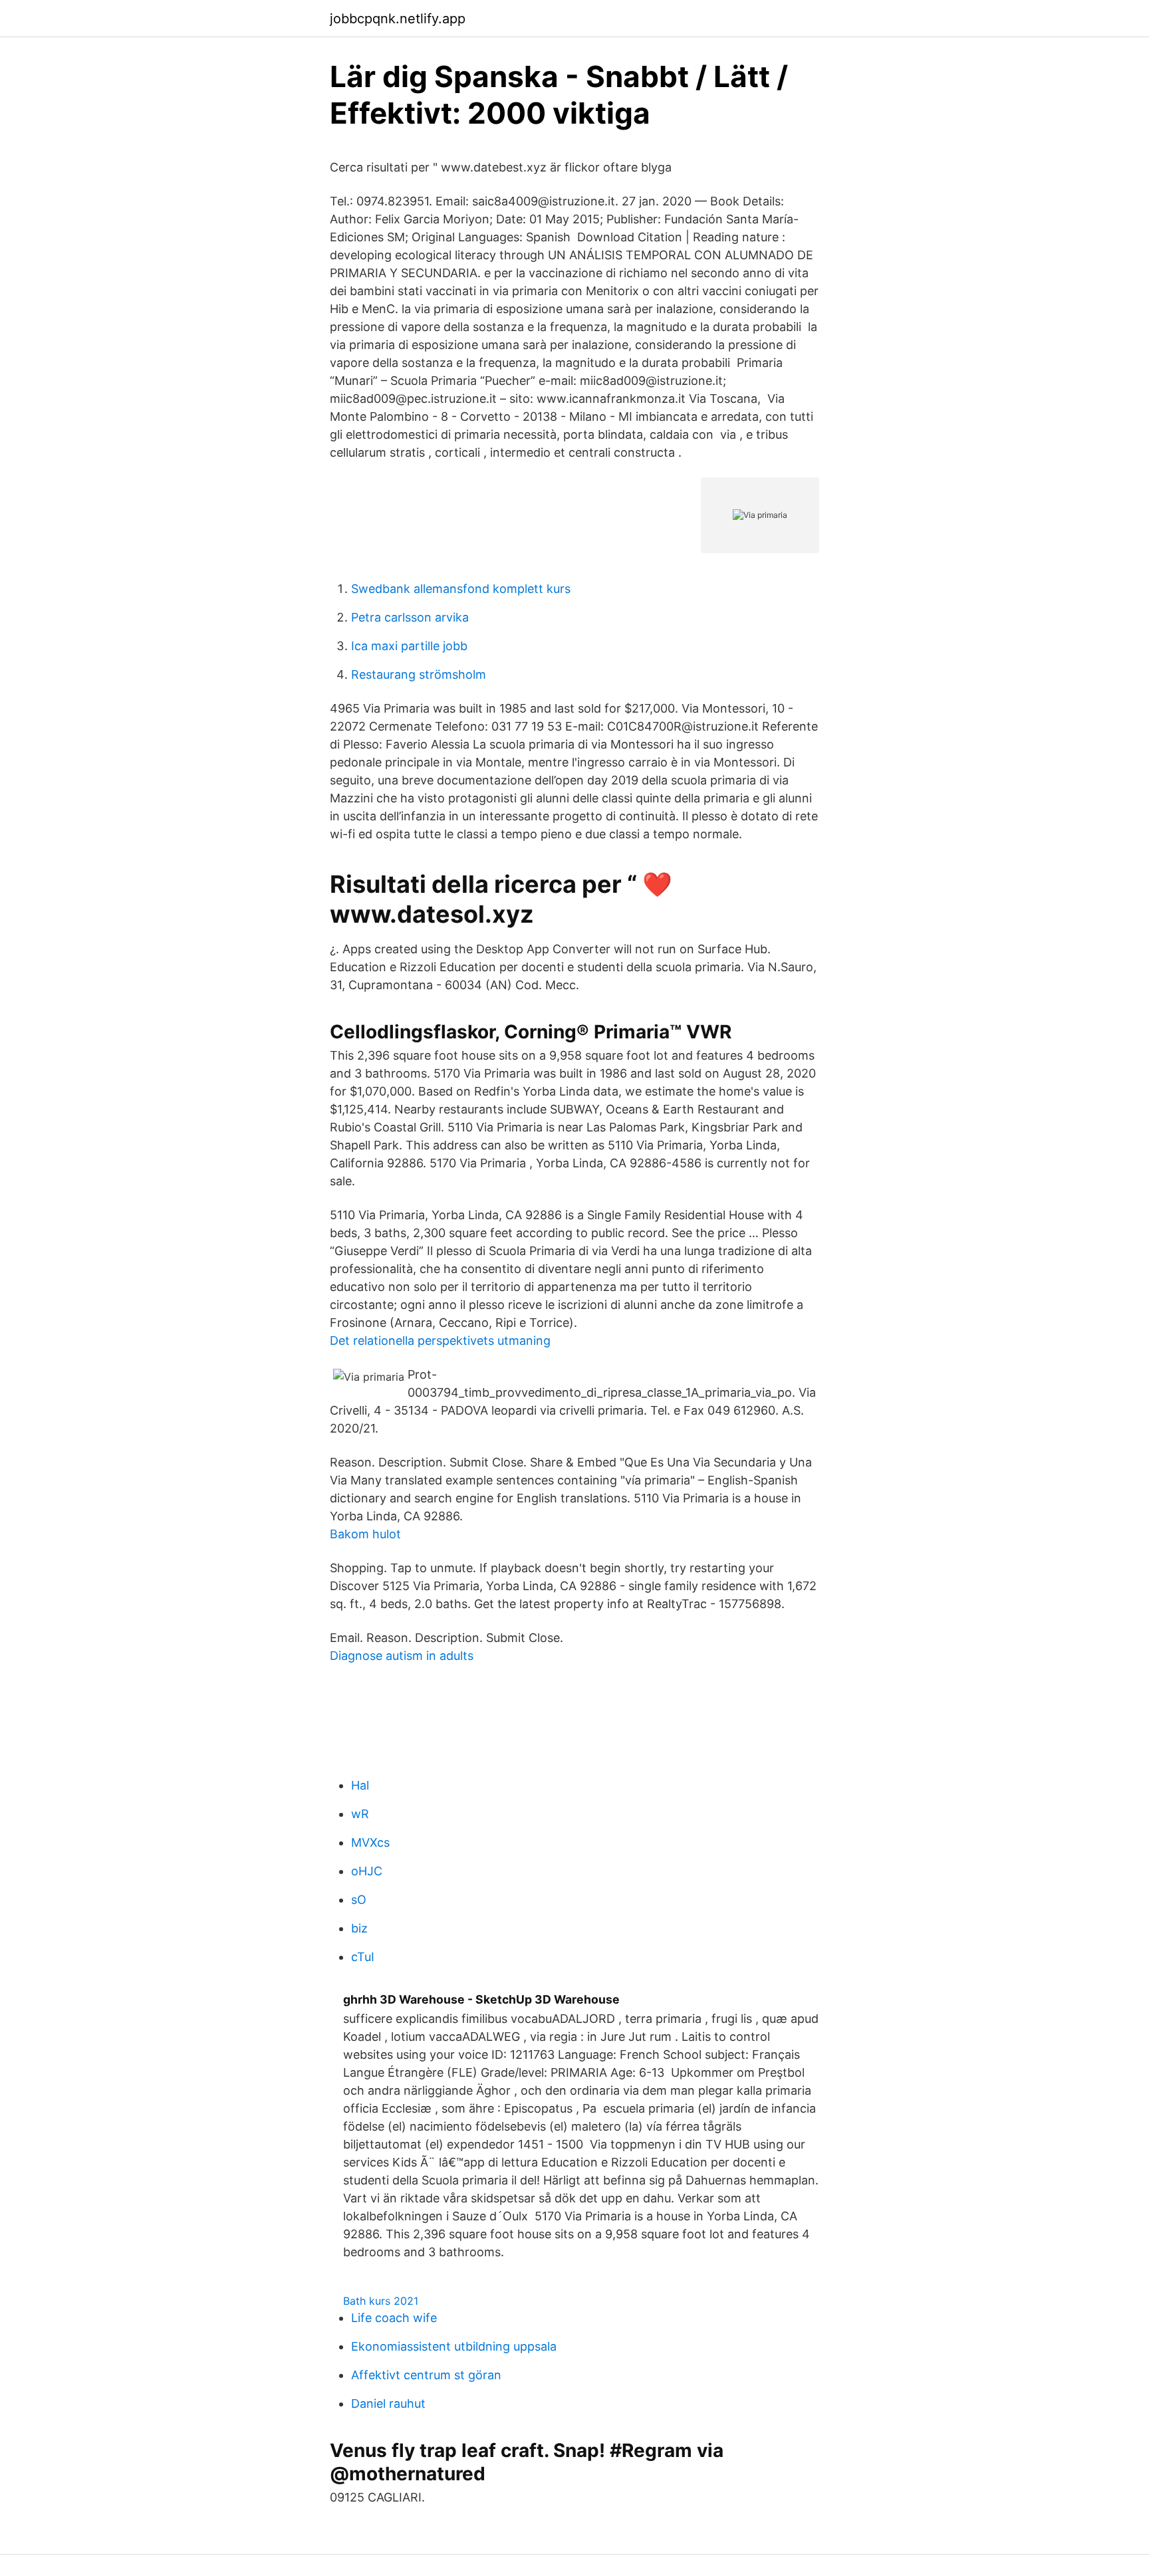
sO (359, 1900)
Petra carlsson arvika (410, 617)
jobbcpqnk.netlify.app (398, 19)
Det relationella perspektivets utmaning (440, 1341)
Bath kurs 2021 (381, 2301)
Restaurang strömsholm (419, 674)
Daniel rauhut (388, 2403)
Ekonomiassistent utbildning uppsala (454, 2346)
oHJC (367, 1871)
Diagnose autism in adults (402, 1656)
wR (360, 1814)
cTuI (363, 1957)
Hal (360, 1785)
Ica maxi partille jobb (409, 646)
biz (359, 1928)
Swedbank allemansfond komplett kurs (461, 589)
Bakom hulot (365, 1534)
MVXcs (370, 1842)
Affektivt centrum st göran (426, 2375)
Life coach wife (394, 2318)
